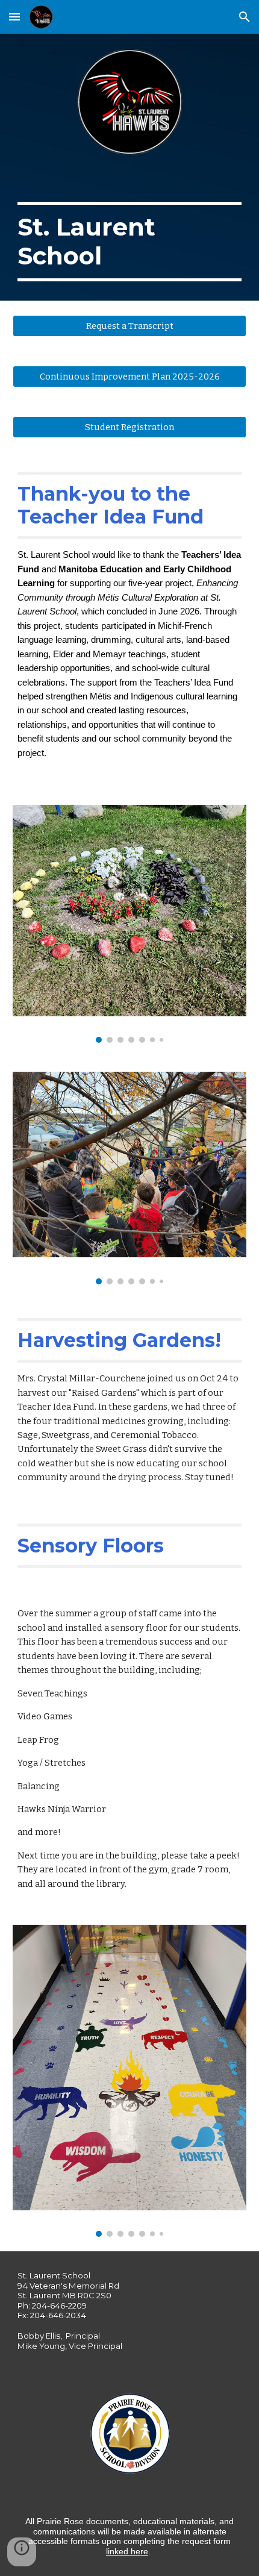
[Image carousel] (130, 924)
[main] (130, 236)
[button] (14, 17)
